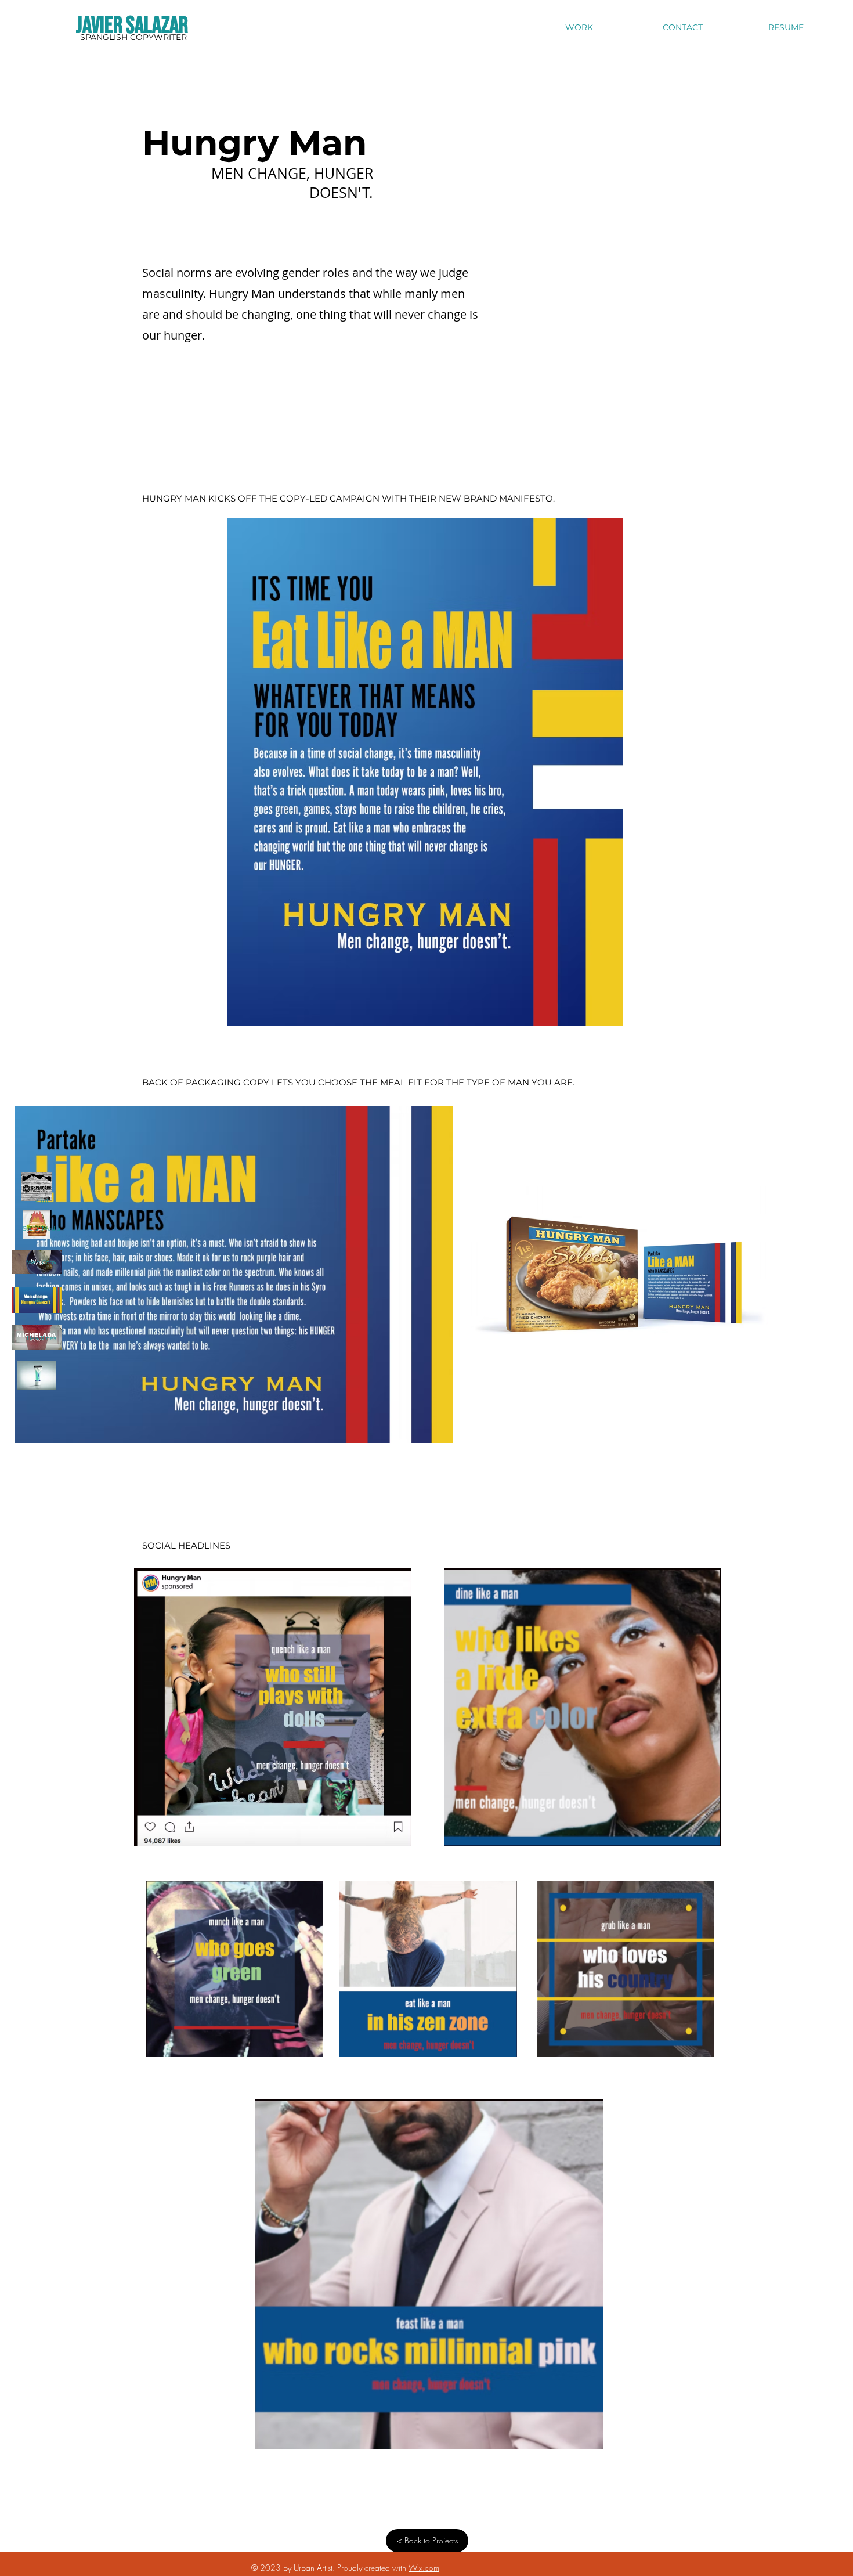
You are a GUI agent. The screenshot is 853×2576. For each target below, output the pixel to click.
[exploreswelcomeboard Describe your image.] (37, 1186)
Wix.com (424, 2568)
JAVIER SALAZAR (132, 26)
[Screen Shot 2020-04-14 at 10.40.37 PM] (37, 1375)
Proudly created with (373, 2568)
